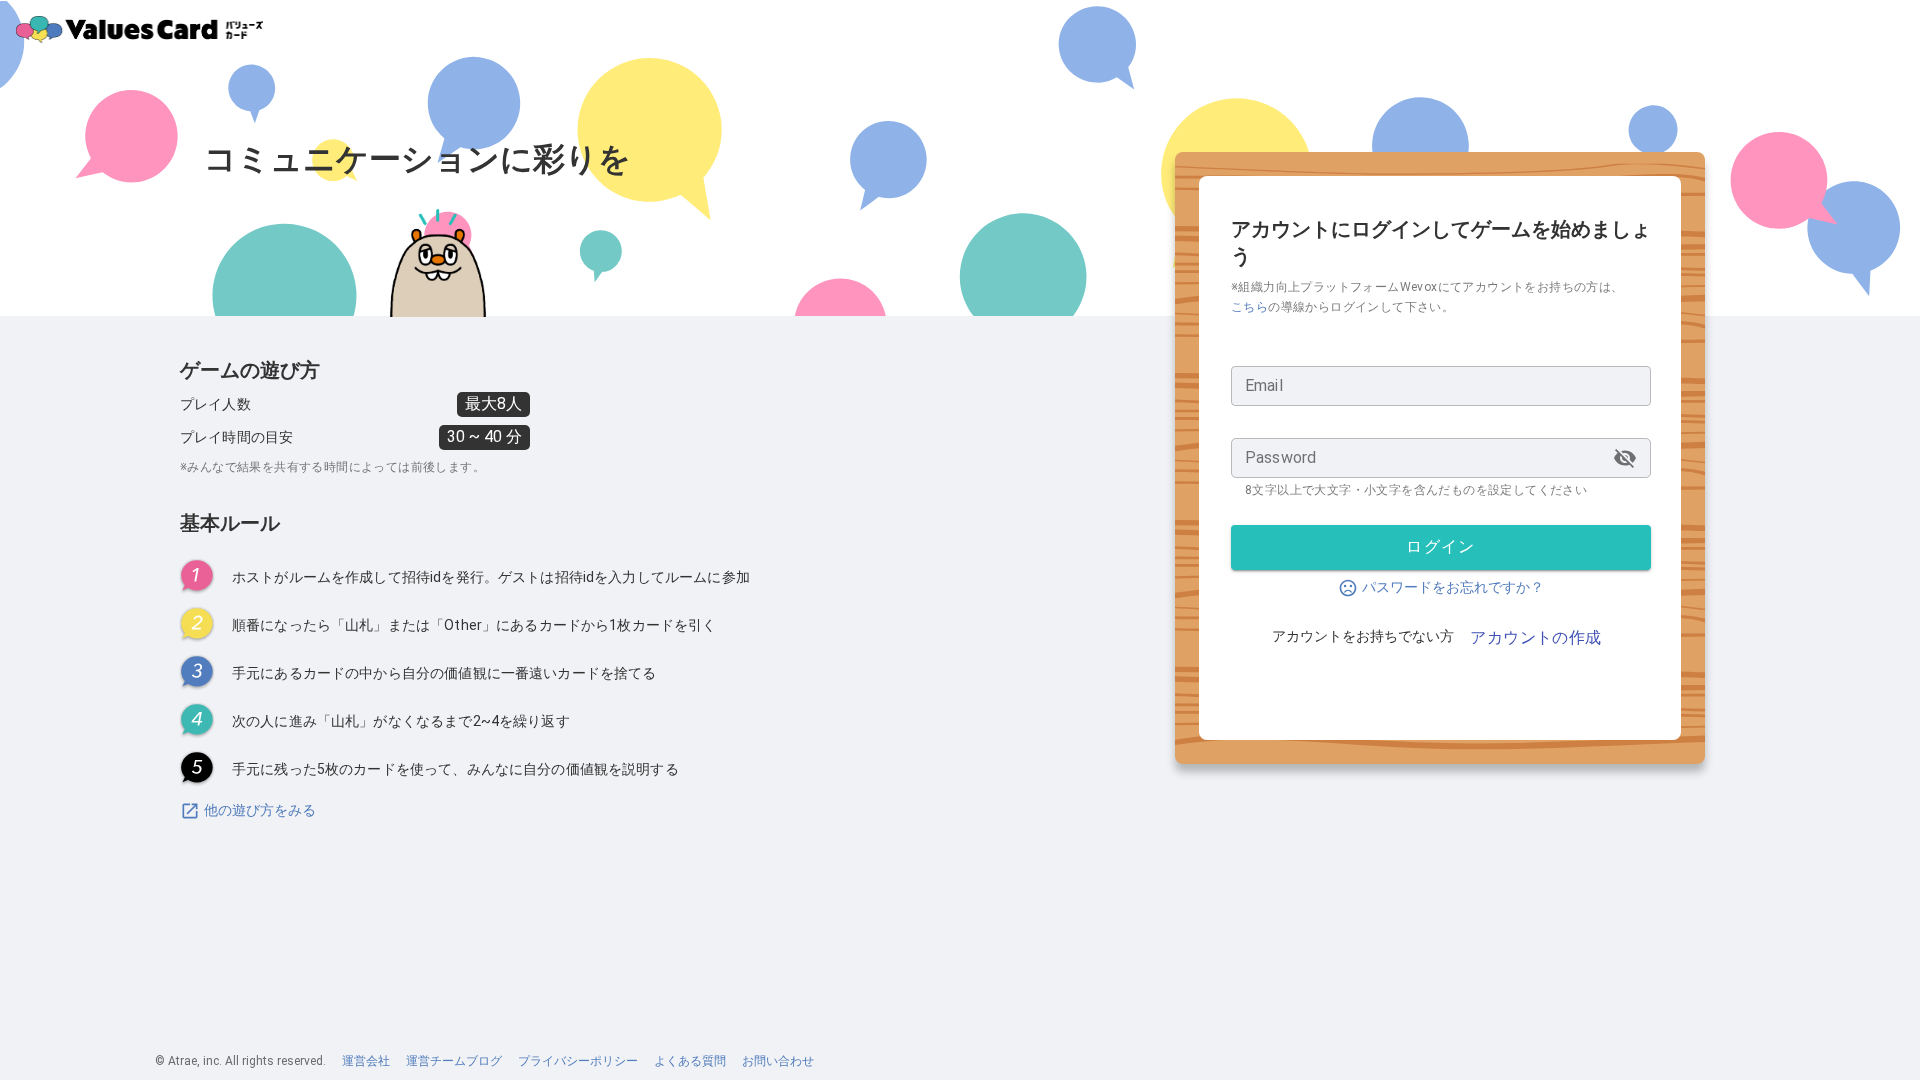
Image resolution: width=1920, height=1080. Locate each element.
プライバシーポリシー (578, 1061)
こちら (1249, 307)
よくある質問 (690, 1061)
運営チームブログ (454, 1061)
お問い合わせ (778, 1061)
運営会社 (366, 1061)
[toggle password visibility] (1625, 458)
